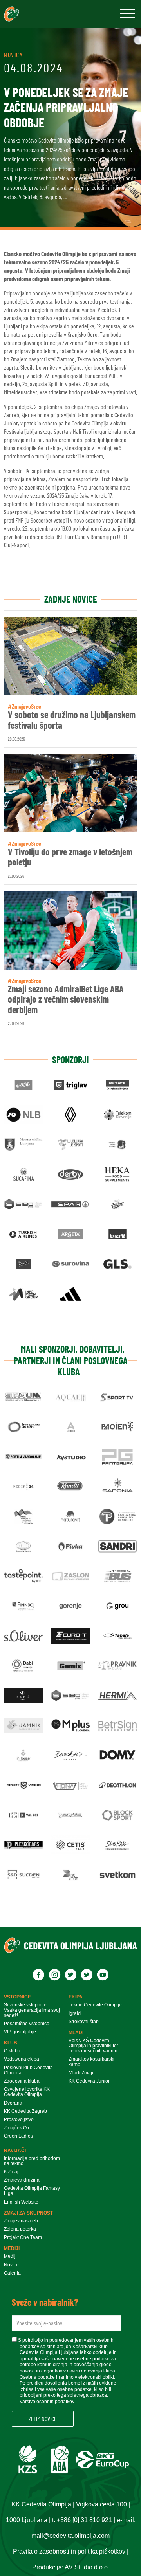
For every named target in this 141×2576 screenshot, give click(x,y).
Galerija (12, 2273)
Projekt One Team (23, 2238)
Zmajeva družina (22, 2180)
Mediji (12, 2248)
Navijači (15, 2151)
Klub (11, 2043)
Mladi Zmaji (81, 2073)
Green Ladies (18, 2136)
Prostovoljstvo (19, 2120)
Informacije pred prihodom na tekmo (32, 2161)
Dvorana (13, 2103)
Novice (11, 2265)
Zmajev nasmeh (21, 2221)
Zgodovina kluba (22, 2081)
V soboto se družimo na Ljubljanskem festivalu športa (72, 720)
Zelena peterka (20, 2229)
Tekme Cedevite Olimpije (95, 2005)
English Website (21, 2202)
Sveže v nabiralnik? (45, 2302)
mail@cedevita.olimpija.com (70, 2536)
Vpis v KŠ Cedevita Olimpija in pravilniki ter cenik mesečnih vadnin (93, 2046)
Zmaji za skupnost (28, 2213)
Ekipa (76, 1997)
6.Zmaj (11, 2172)
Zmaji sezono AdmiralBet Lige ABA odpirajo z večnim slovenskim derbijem (66, 999)
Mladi (76, 2033)
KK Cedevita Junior (89, 2081)
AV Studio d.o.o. (87, 2567)
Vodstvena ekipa (22, 2059)
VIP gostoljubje (20, 2032)
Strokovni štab (84, 2022)
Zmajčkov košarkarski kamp (91, 2062)
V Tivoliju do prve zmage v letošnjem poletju (70, 857)
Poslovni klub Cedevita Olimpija (28, 2070)
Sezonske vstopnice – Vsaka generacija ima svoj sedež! (32, 2010)
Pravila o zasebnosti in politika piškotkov (69, 2551)
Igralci (75, 2014)
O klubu (12, 2051)
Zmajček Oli (16, 2128)
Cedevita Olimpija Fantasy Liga (32, 2191)
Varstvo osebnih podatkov (47, 2402)
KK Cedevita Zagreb (25, 2111)
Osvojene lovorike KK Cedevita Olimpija (27, 2092)
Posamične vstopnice (27, 2024)
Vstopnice (17, 1997)
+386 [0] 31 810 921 (84, 2520)
